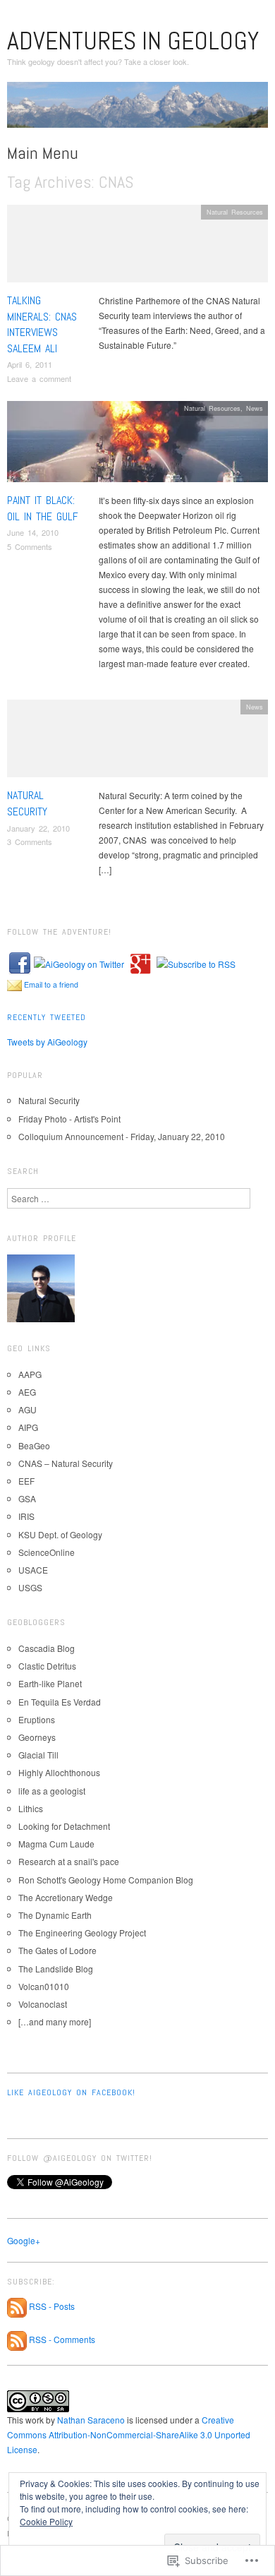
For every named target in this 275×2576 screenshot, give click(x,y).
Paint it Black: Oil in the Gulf (43, 508)
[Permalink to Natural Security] (137, 742)
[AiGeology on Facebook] (20, 962)
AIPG (28, 1427)
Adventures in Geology (133, 41)
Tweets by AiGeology (47, 1042)
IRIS (26, 1516)
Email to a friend (51, 984)
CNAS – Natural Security (66, 1463)
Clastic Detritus (47, 1666)
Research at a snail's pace (69, 1861)
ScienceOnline (47, 1552)
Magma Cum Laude (56, 1844)
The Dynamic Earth (55, 1915)
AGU (28, 1409)
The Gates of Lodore (57, 1950)
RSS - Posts (52, 2306)
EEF (26, 1481)
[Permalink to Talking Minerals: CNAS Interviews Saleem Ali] (137, 247)
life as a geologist (52, 1791)
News (255, 408)
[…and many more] (55, 2021)
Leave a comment (39, 378)
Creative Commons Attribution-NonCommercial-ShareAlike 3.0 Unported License (129, 2434)
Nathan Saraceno (91, 2420)
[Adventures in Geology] (137, 110)
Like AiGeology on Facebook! (71, 2092)
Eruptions (37, 1719)
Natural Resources (235, 212)
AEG (27, 1392)
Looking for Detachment (64, 1826)
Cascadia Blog (47, 1648)
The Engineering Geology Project (82, 1933)
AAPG (30, 1374)
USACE (33, 1570)
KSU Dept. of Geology (60, 1534)
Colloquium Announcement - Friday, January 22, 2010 (122, 1136)
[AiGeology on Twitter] (79, 962)
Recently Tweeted (47, 1017)
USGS (30, 1587)
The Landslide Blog (56, 1969)
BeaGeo (34, 1445)
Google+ (24, 2240)
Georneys (37, 1737)
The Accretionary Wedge (66, 1897)
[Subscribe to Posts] (17, 2306)
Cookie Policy (46, 2521)
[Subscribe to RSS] (196, 962)
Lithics (31, 1808)
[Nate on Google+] (140, 962)
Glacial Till (38, 1755)
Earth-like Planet (50, 1683)
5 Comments (30, 546)
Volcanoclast (43, 2004)
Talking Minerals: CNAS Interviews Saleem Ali (42, 324)
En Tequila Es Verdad (60, 1702)
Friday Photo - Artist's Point (69, 1119)
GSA (27, 1498)
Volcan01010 (44, 1986)
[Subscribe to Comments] (17, 2340)
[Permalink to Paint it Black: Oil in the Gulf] (137, 445)
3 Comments (30, 841)
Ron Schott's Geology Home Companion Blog (106, 1880)
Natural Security (27, 803)
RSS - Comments (62, 2340)
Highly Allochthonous (59, 1772)
